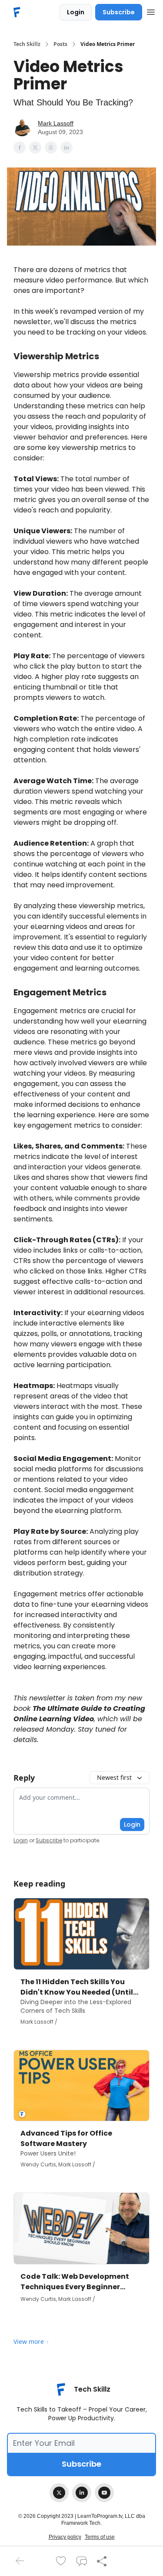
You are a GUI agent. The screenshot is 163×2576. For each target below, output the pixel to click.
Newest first (114, 1777)
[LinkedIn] (82, 2493)
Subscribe (119, 12)
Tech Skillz (27, 44)
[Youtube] (104, 2493)
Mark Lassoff (56, 123)
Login (76, 12)
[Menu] (151, 11)
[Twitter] (59, 2493)
